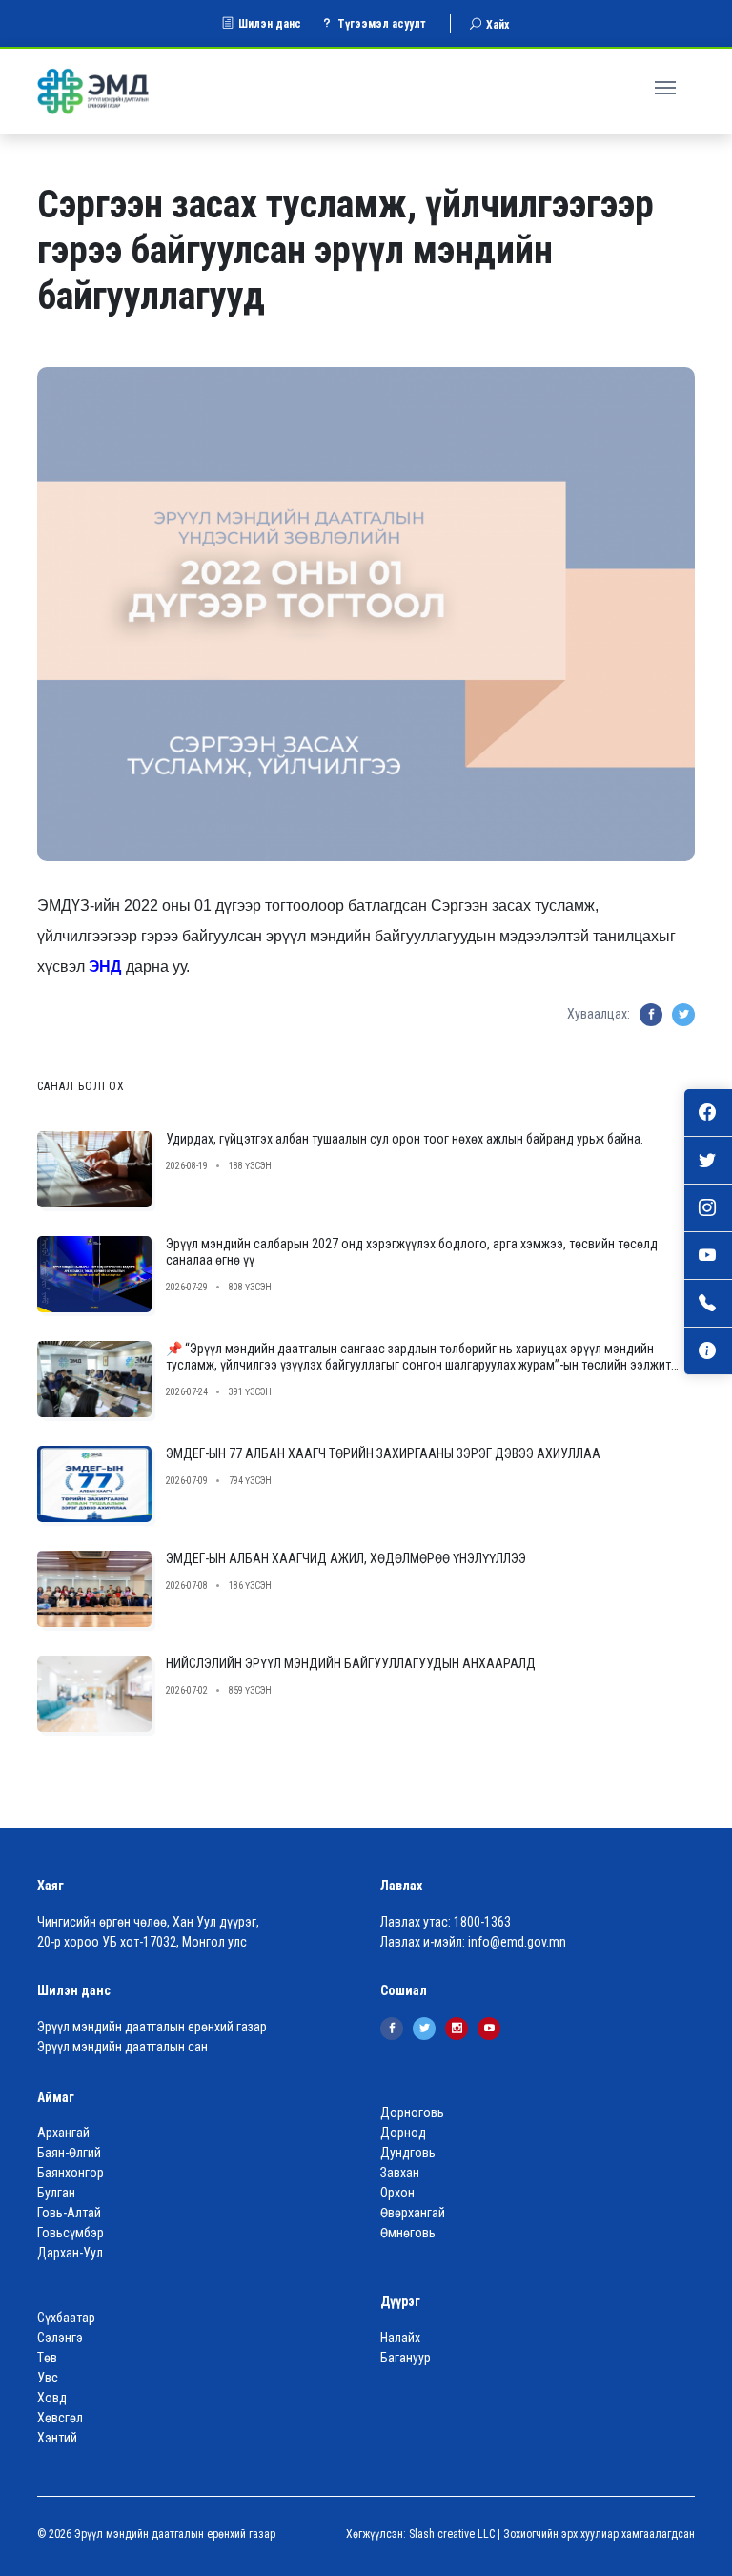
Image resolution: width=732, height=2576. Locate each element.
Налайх (400, 2338)
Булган (56, 2193)
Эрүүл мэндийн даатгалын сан (122, 2047)
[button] (668, 85)
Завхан (400, 2173)
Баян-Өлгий (69, 2153)
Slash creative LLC (452, 2534)
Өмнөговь (408, 2233)
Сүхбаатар (66, 2318)
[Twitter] (424, 2029)
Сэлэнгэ (60, 2338)
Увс (48, 2378)
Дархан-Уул (70, 2253)
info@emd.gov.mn (517, 1942)
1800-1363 (482, 1922)
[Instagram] (457, 2029)
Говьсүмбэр (71, 2233)
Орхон (397, 2193)
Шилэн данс (270, 24)
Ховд (52, 2398)
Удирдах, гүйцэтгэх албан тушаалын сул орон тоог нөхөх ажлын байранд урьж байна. (405, 1139)
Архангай (63, 2133)
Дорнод (403, 2133)
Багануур (406, 2358)
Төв (47, 2358)
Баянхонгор (71, 2173)
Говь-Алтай (69, 2213)
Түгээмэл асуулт (382, 24)
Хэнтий (57, 2438)
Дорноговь (412, 2112)
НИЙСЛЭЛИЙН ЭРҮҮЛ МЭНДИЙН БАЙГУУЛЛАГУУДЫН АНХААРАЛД (351, 1663)
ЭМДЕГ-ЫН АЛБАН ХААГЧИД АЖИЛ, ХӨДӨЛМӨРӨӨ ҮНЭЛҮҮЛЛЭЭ (346, 1558)
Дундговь (408, 2153)
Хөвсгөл (60, 2418)
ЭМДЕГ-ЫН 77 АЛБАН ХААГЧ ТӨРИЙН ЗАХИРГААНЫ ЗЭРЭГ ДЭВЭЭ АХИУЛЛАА (383, 1453)
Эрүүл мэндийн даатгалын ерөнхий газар (152, 2027)
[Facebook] (392, 2029)
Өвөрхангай (413, 2213)
